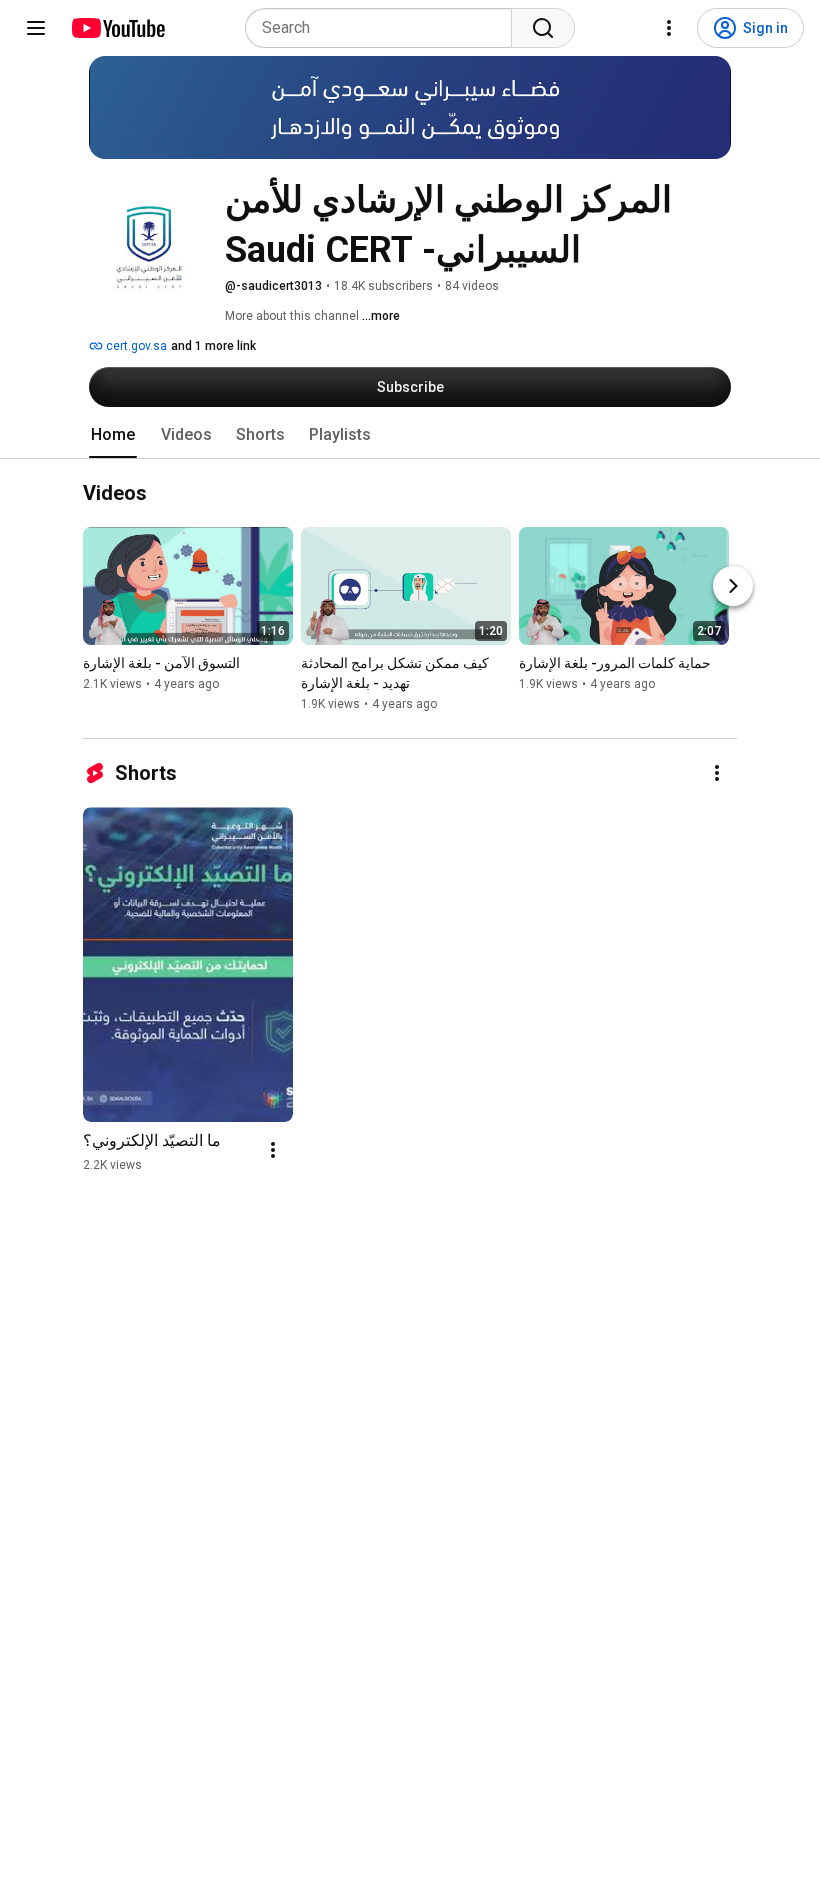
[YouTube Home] (117, 28)
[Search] (543, 28)
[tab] (113, 435)
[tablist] (410, 435)
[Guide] (36, 28)
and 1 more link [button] (213, 346)
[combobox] (384, 28)
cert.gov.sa (135, 346)
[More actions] (717, 773)
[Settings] (669, 28)
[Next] (733, 587)
